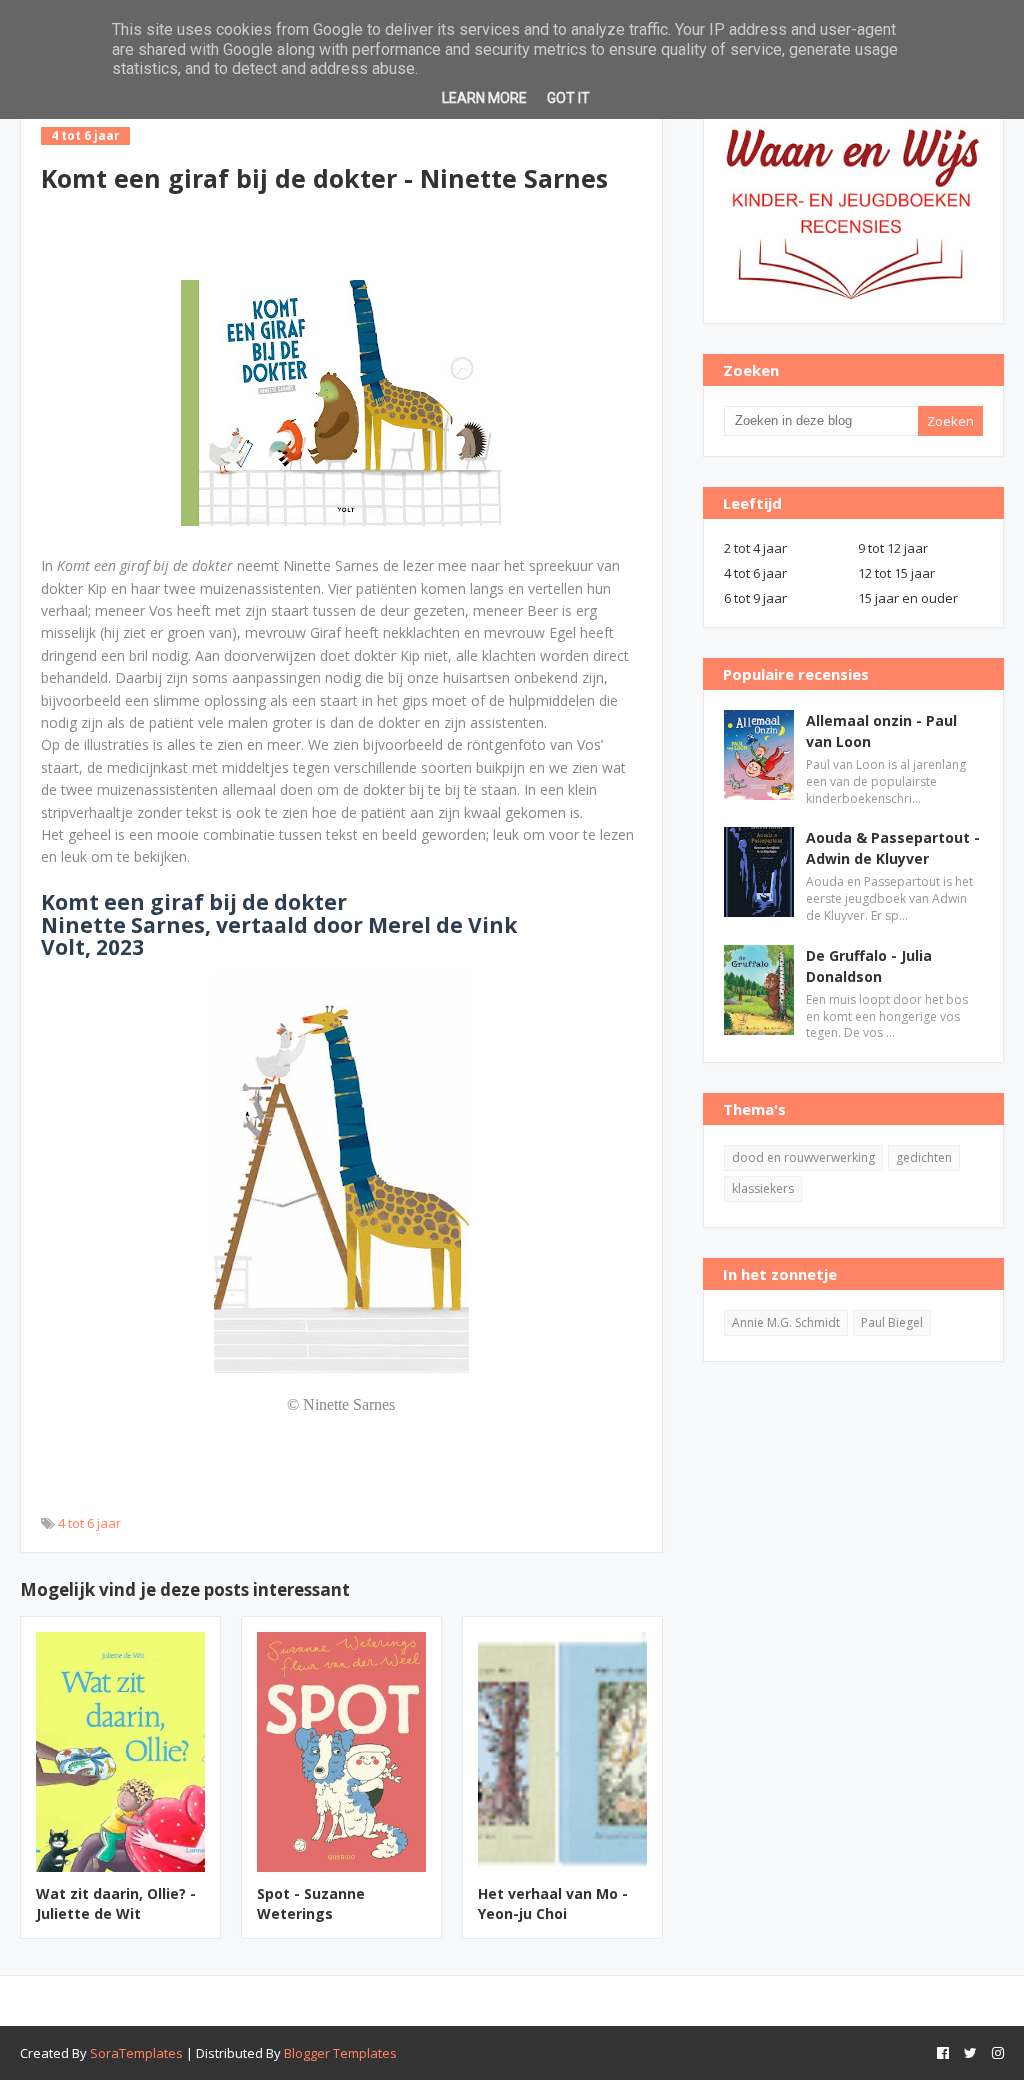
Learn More (484, 98)
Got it (568, 98)
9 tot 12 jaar (893, 548)
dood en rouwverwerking (803, 1157)
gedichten (924, 1157)
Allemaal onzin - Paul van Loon (881, 731)
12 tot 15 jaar (896, 573)
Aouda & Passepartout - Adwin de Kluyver (893, 848)
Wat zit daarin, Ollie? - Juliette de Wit (116, 1903)
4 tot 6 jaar (89, 1523)
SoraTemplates (136, 2053)
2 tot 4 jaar (755, 548)
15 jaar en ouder (908, 598)
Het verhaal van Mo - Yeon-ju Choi (553, 1903)
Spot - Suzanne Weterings (311, 1903)
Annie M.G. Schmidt (786, 1322)
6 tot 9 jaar (755, 598)
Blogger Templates (340, 2053)
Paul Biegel (892, 1322)
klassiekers (763, 1188)
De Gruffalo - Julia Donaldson (869, 966)
